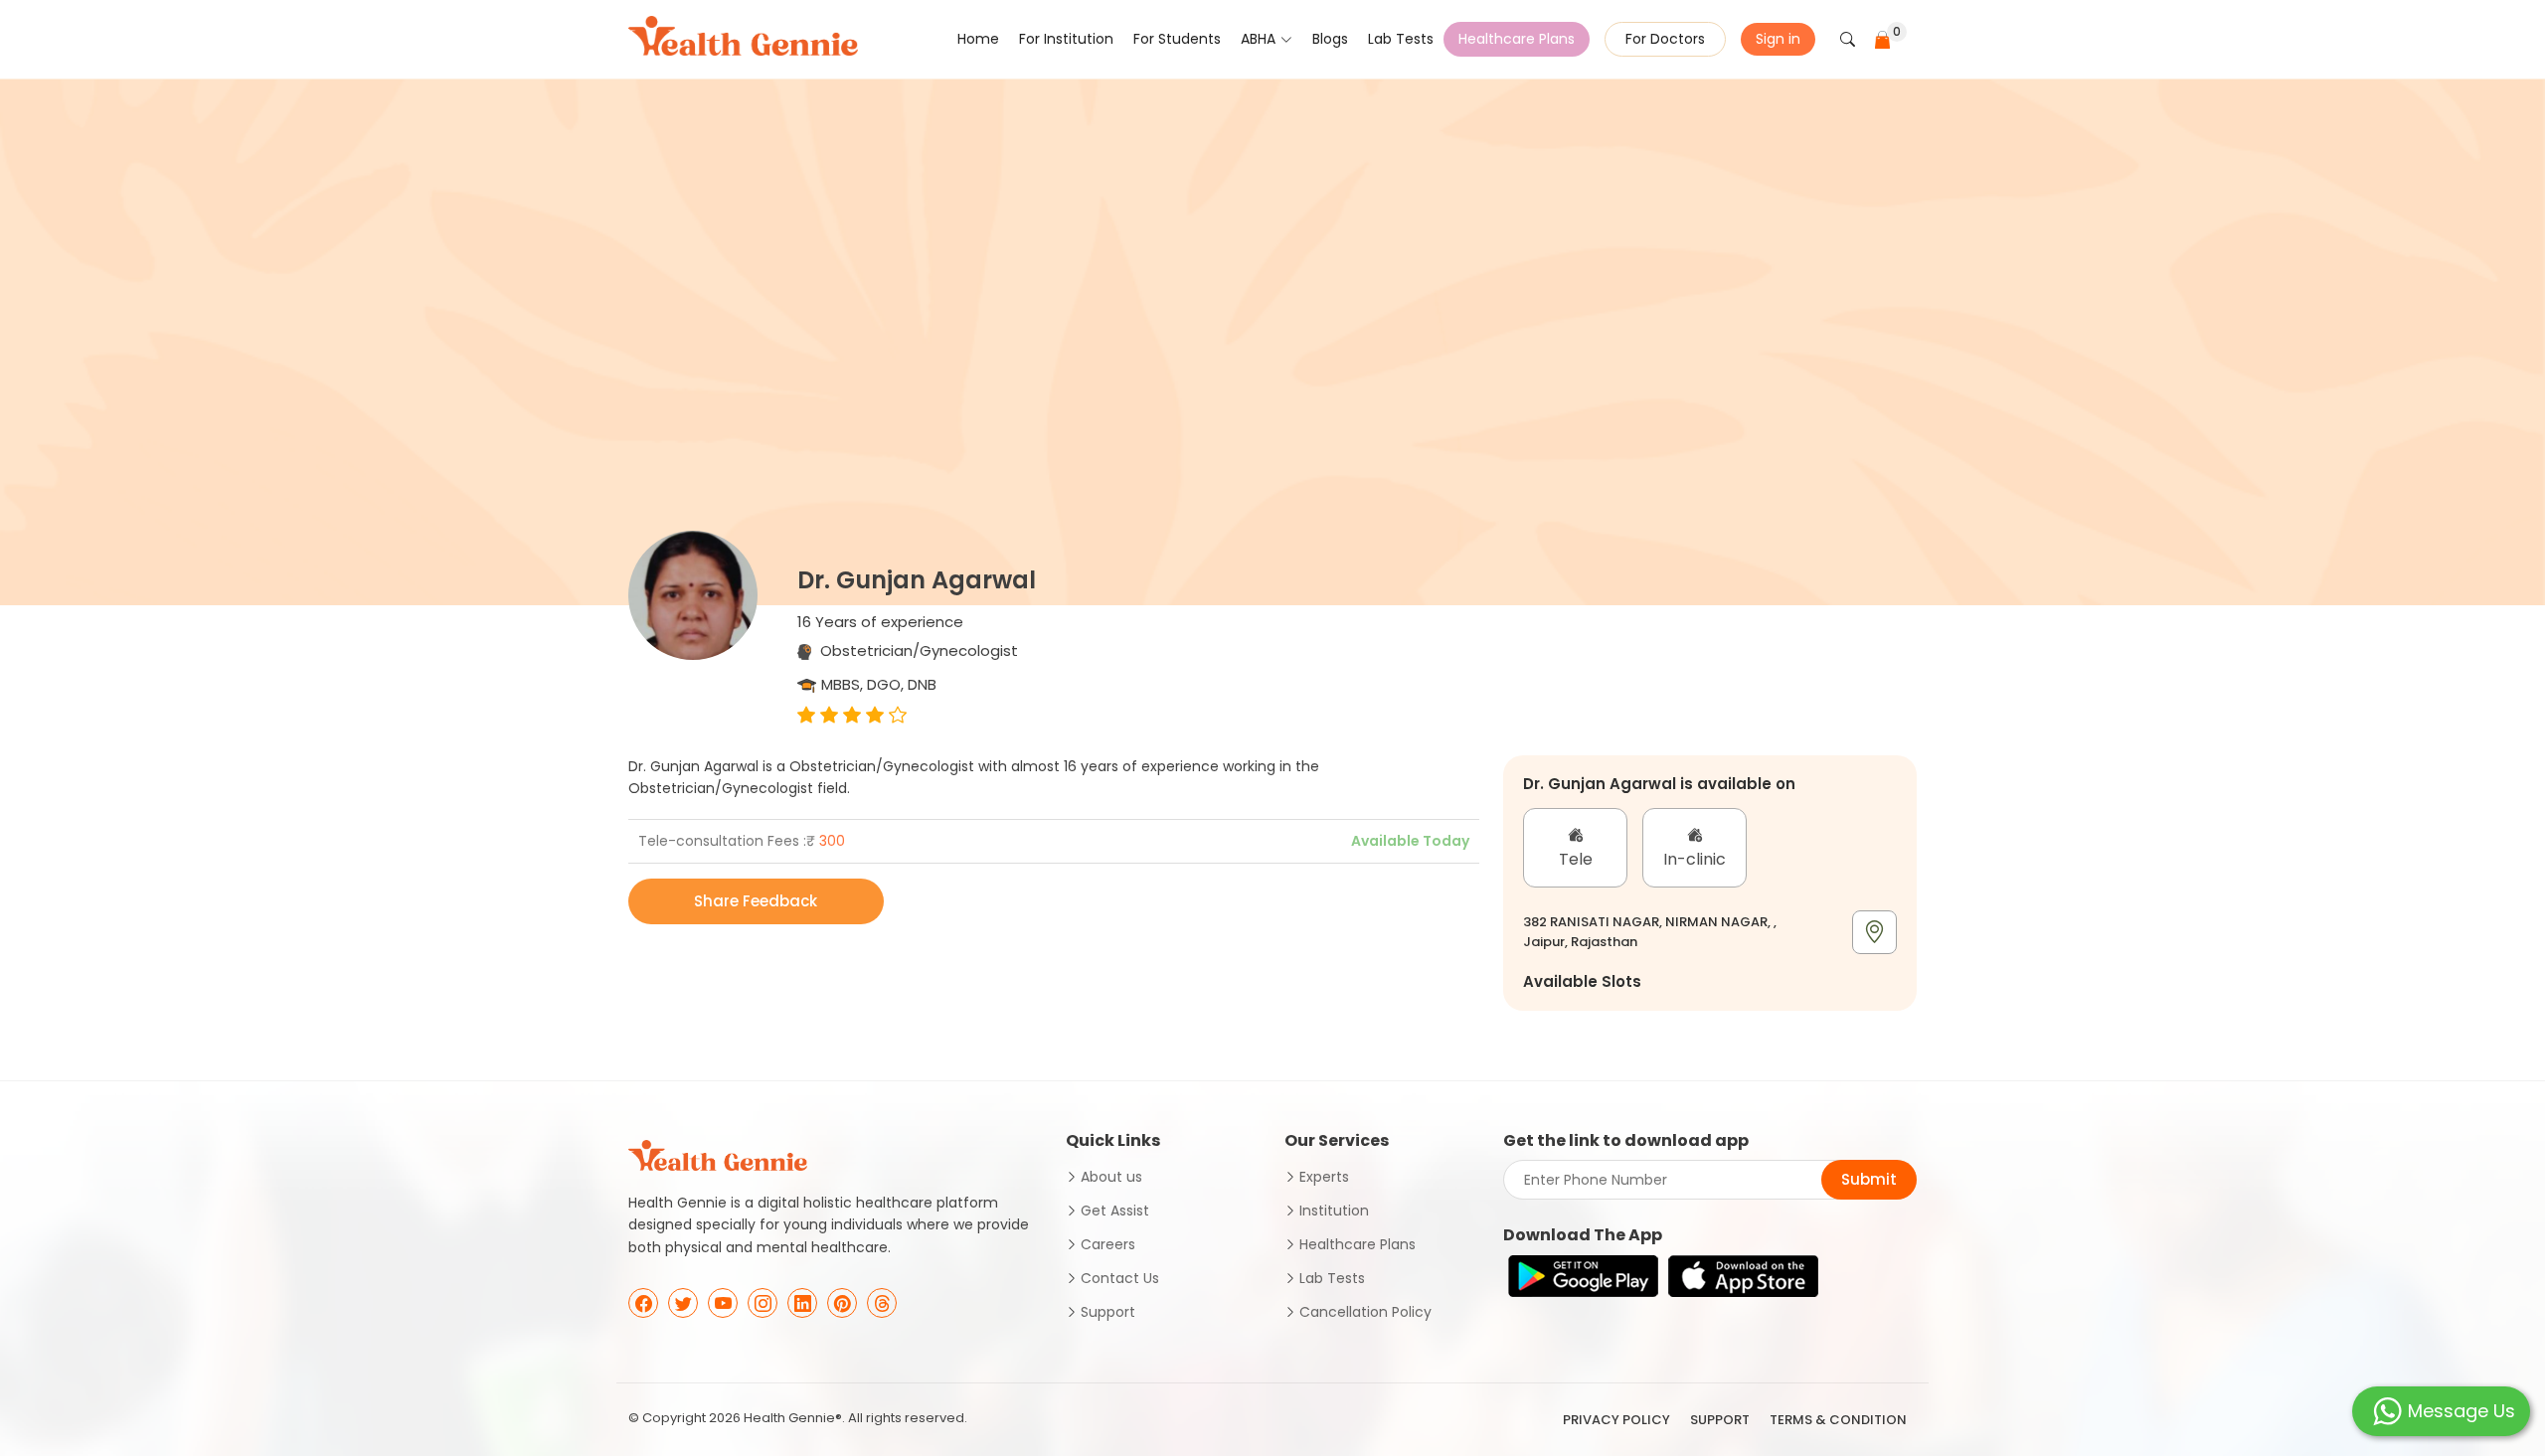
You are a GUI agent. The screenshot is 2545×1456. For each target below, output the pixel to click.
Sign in (1778, 39)
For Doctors (1665, 39)
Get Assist (1115, 1211)
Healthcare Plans (1517, 39)
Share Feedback (756, 901)
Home (978, 39)
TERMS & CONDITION (1838, 1420)
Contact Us (1120, 1278)
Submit (1869, 1179)
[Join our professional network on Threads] (882, 1303)
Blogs (1330, 39)
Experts (1324, 1177)
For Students (1177, 39)
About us (1111, 1177)
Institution (1334, 1211)
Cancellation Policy (1365, 1312)
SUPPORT (1720, 1420)
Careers (1108, 1244)
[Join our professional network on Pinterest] (842, 1303)
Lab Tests (1401, 39)
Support (1108, 1312)
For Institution (1066, 39)
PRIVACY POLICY (1616, 1420)
